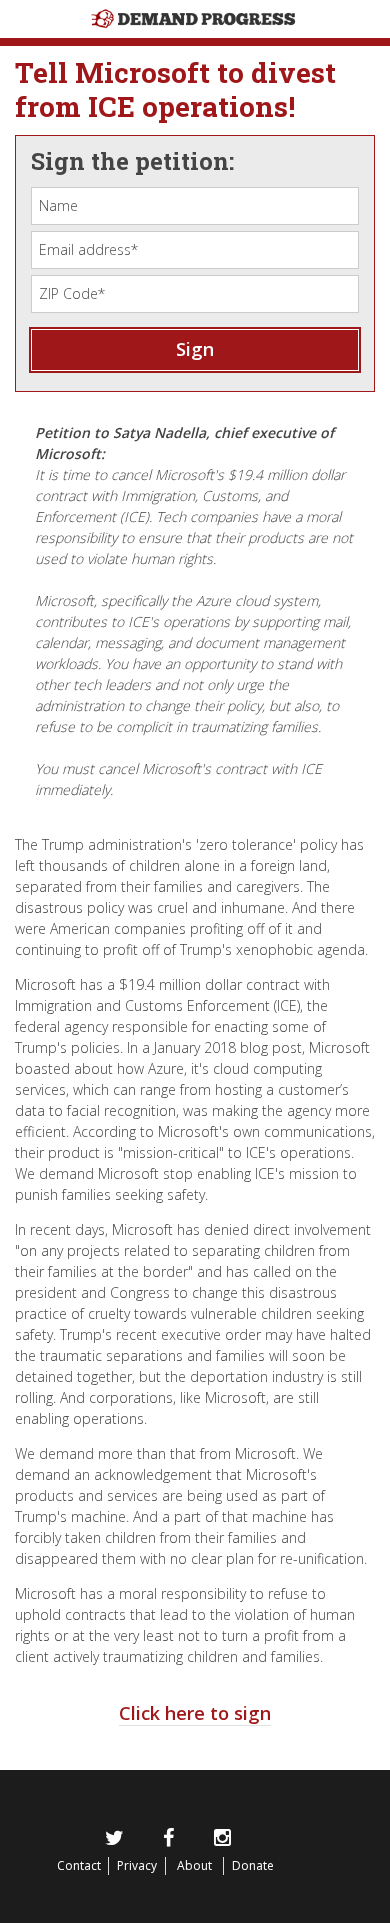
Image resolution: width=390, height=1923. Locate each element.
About (194, 1865)
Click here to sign (195, 1713)
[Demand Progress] (195, 38)
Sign (195, 349)
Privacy (137, 1865)
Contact (79, 1865)
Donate (253, 1865)
